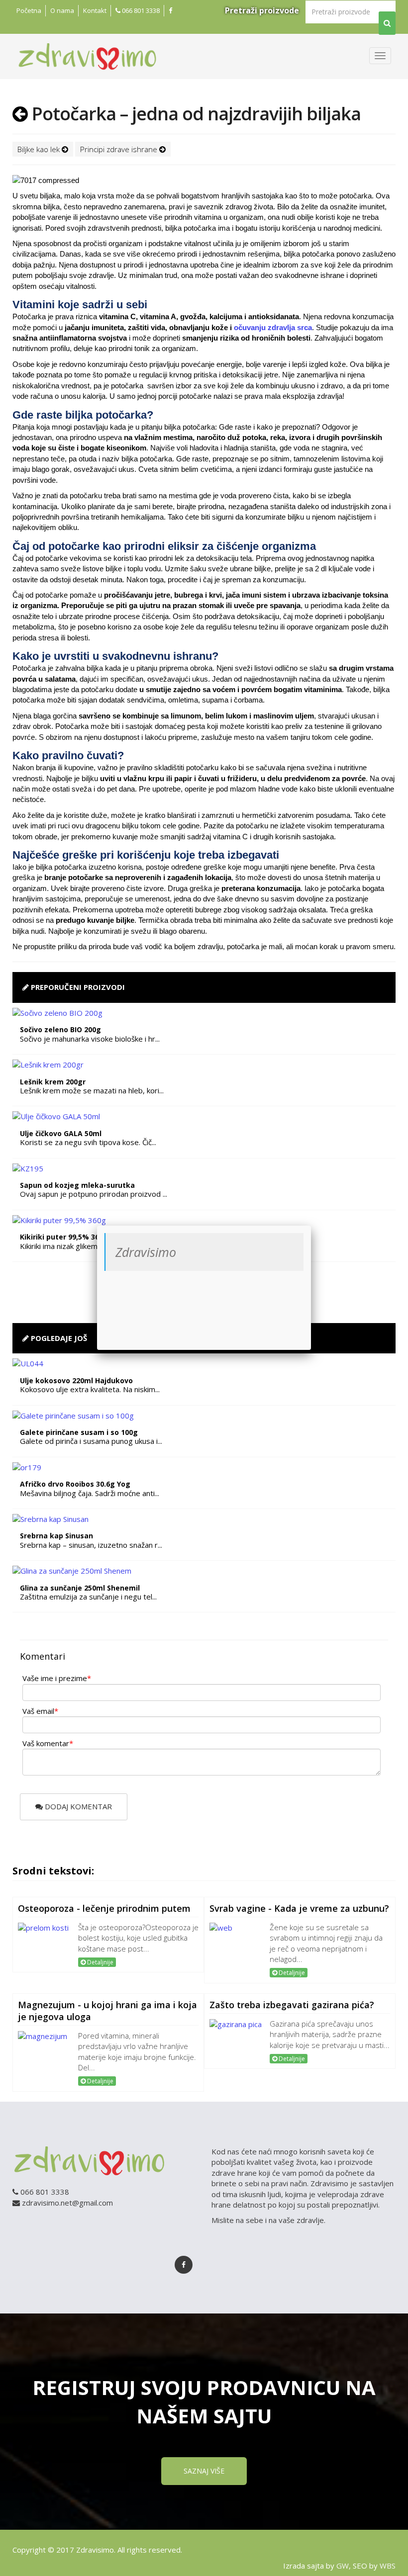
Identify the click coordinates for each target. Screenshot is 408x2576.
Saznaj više (204, 2471)
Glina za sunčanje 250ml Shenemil (80, 1588)
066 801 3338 (140, 10)
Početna (29, 10)
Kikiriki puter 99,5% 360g (64, 1237)
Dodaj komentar (77, 1806)
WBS (388, 2566)
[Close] (311, 1226)
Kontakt (95, 10)
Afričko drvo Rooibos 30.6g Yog (75, 1484)
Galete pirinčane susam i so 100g (79, 1432)
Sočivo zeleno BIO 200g (60, 1029)
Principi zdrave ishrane (120, 149)
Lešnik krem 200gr (53, 1082)
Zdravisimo (146, 1252)
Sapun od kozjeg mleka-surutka (77, 1185)
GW (343, 2566)
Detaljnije (100, 1962)
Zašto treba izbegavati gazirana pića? (292, 2005)
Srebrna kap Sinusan (56, 1536)
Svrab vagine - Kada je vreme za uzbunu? (299, 1908)
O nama (62, 10)
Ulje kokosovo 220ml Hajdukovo (76, 1380)
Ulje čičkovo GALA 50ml (61, 1133)
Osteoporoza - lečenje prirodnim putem (104, 1908)
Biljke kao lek (40, 149)
